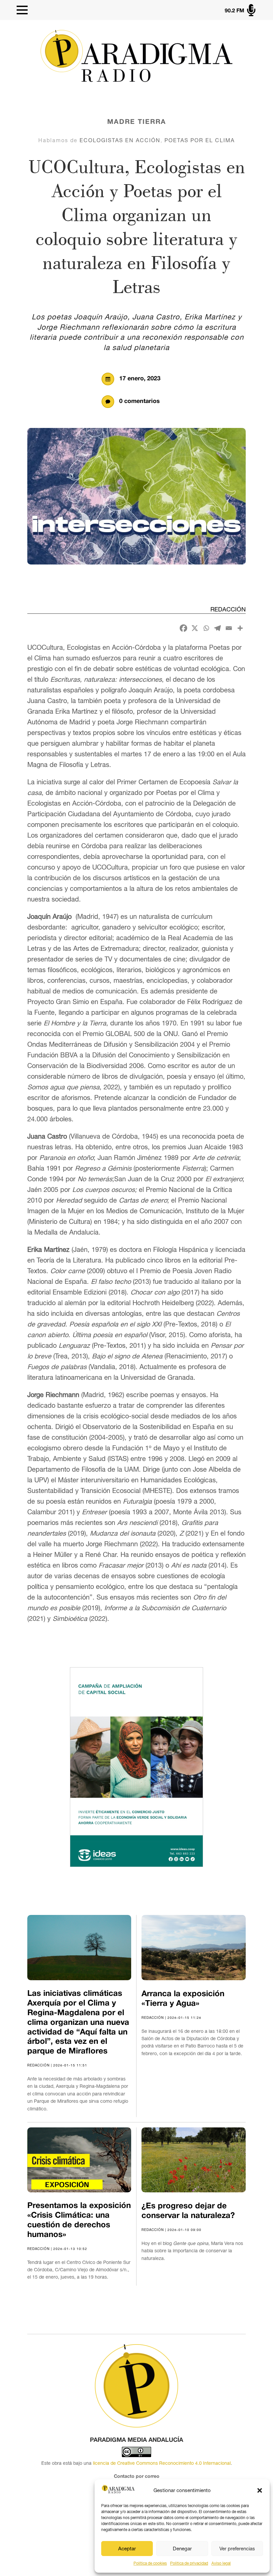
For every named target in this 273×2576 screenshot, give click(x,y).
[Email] (229, 628)
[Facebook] (183, 628)
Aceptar (127, 2549)
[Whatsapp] (206, 628)
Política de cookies (150, 2563)
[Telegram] (217, 628)
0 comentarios (139, 401)
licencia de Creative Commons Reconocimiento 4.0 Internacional (162, 2463)
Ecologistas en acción (120, 140)
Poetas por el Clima (200, 140)
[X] (195, 628)
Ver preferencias (237, 2549)
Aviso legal (221, 2563)
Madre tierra (137, 122)
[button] (260, 2490)
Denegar (182, 2549)
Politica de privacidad (189, 2563)
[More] (240, 628)
